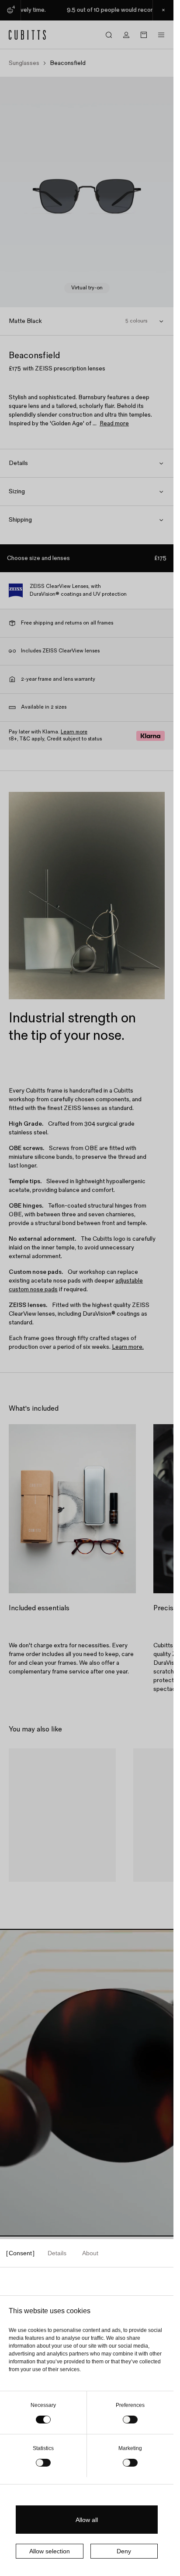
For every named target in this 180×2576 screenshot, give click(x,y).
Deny (124, 2551)
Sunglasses (24, 63)
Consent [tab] (20, 2253)
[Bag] (144, 35)
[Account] (126, 35)
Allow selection (50, 2551)
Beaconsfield (35, 1892)
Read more (114, 423)
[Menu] (161, 35)
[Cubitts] (28, 35)
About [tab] (90, 2253)
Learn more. (128, 1347)
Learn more (74, 732)
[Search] (109, 35)
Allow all (87, 2520)
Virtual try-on (87, 288)
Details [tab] (57, 2253)
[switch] (130, 2420)
